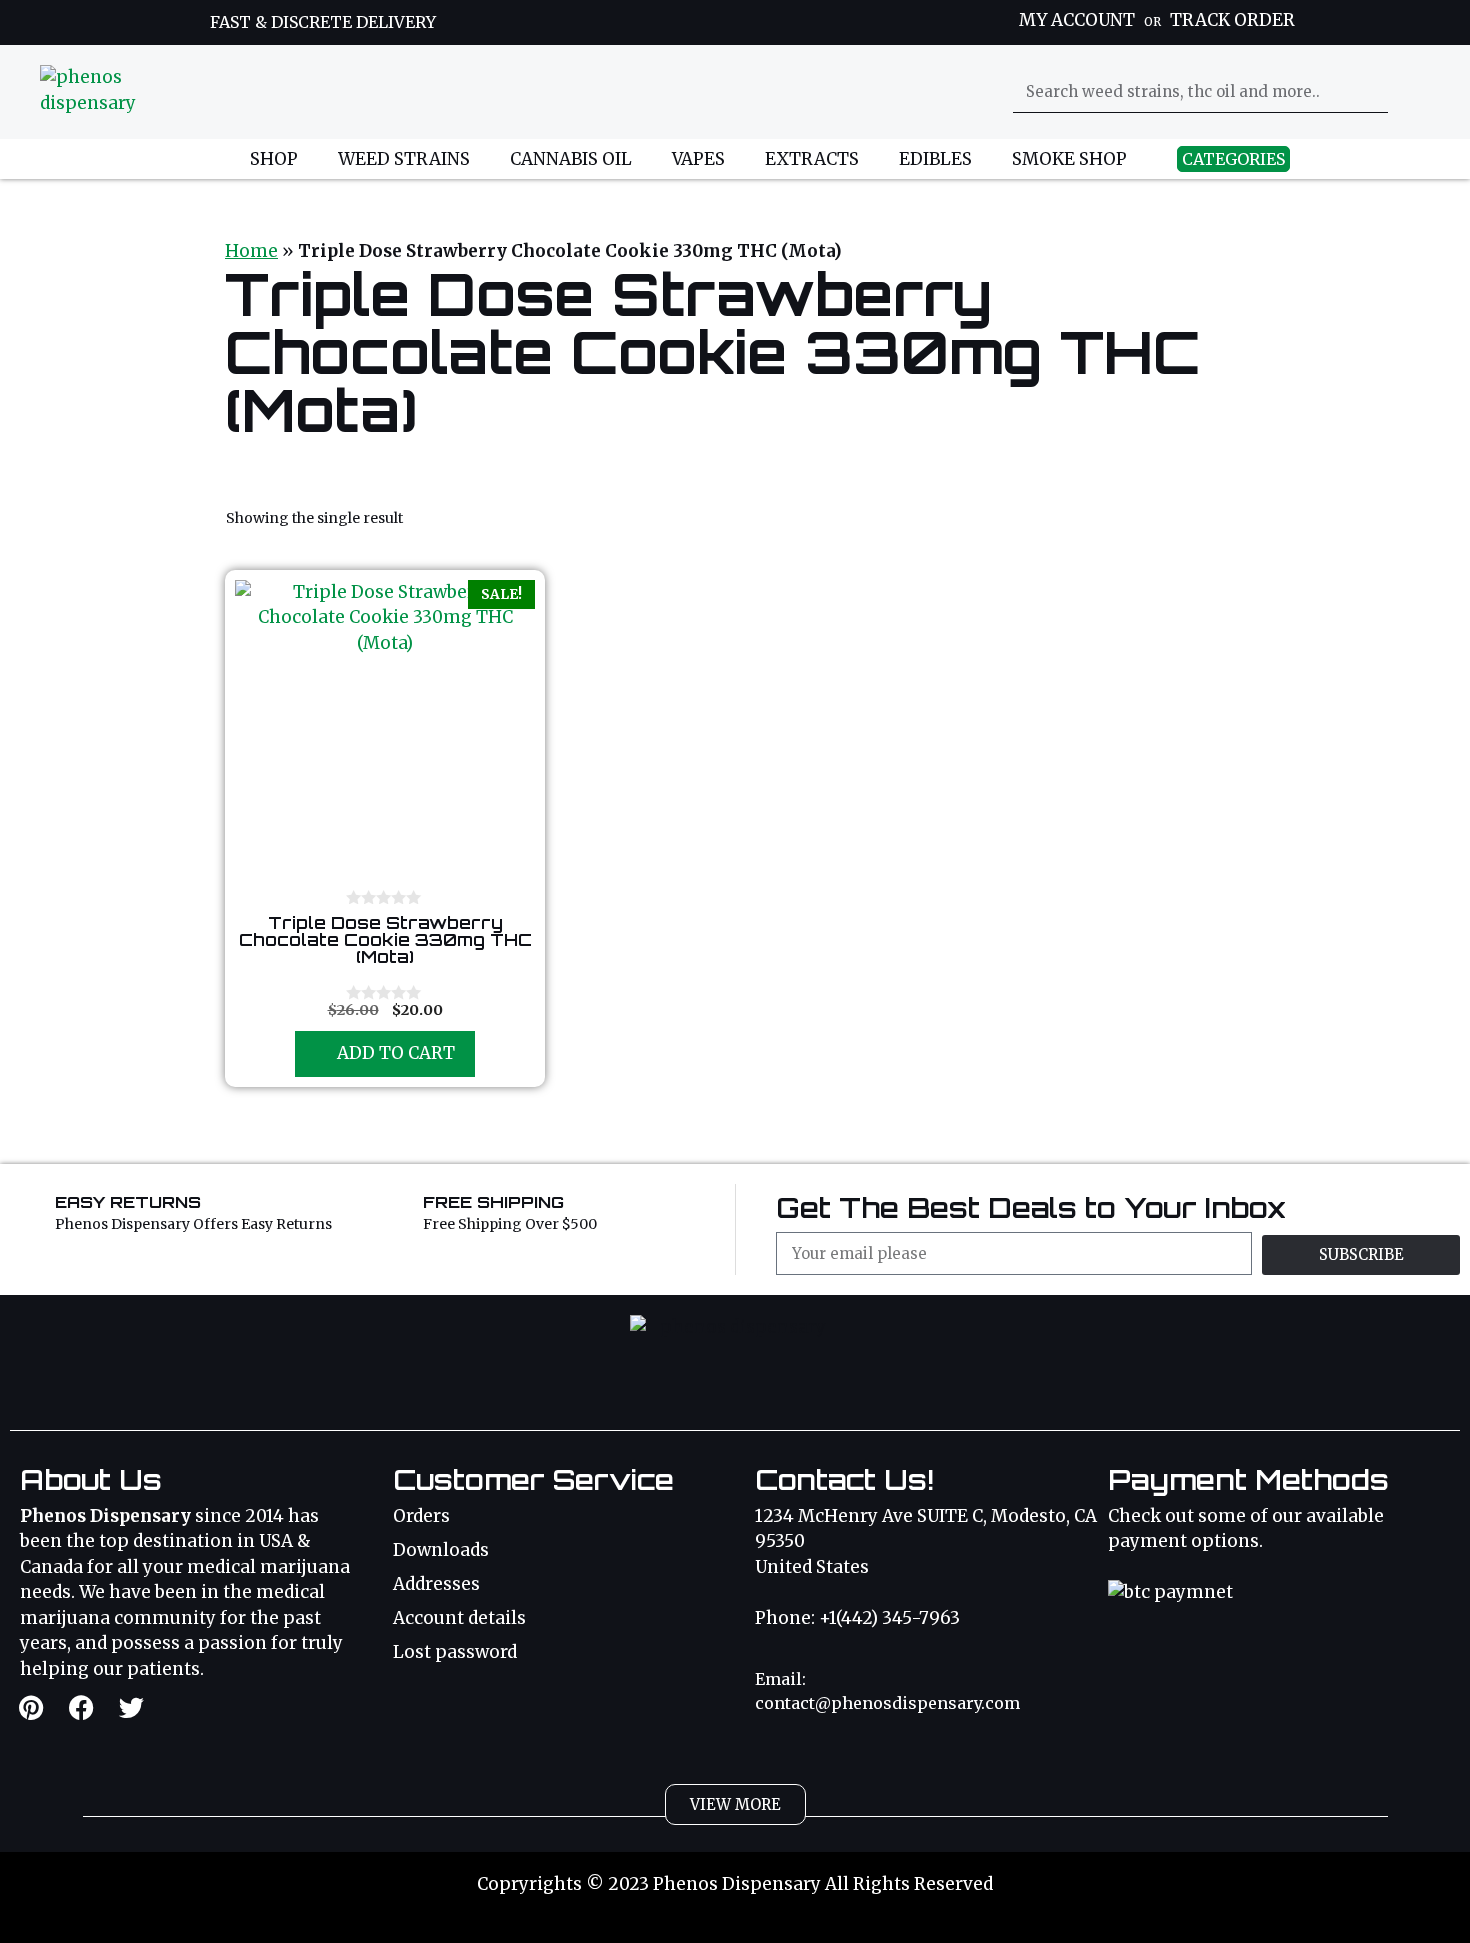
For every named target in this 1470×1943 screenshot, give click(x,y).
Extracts (812, 159)
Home (251, 251)
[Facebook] (81, 1708)
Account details (459, 1618)
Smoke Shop (1069, 159)
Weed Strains (404, 159)
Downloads (441, 1550)
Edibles (935, 159)
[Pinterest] (31, 1708)
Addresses (436, 1584)
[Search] (1368, 92)
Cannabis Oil (571, 159)
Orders (421, 1516)
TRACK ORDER (1232, 20)
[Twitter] (131, 1708)
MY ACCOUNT (1077, 20)
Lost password (455, 1652)
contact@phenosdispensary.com (887, 1703)
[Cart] (1418, 91)
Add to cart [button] (396, 1053)
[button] (735, 1804)
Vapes (698, 159)
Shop (274, 159)
